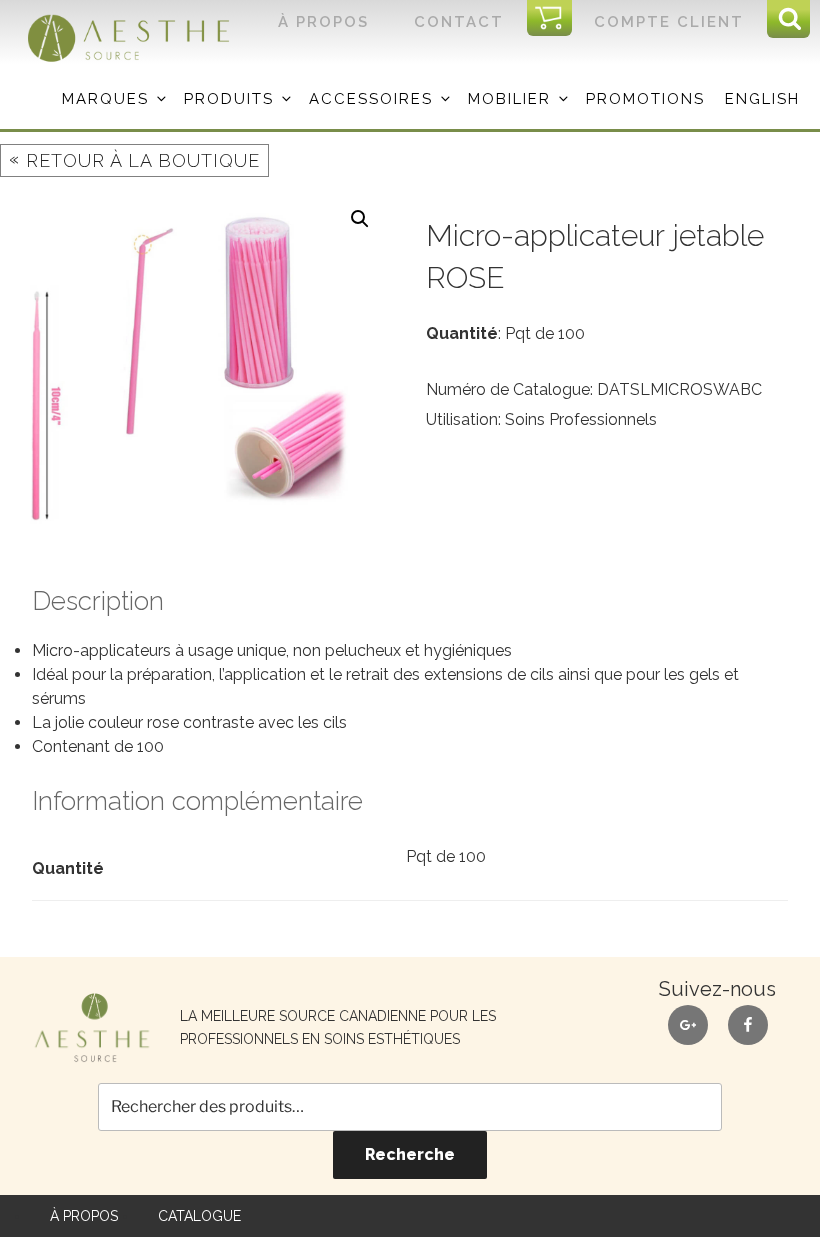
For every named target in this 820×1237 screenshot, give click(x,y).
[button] (360, 219)
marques (105, 99)
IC (555, 19)
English (762, 99)
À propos (323, 22)
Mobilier (509, 99)
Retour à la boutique (134, 159)
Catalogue (199, 1216)
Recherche (410, 1154)
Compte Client (669, 22)
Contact (459, 22)
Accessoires (371, 99)
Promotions (645, 99)
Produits (229, 99)
